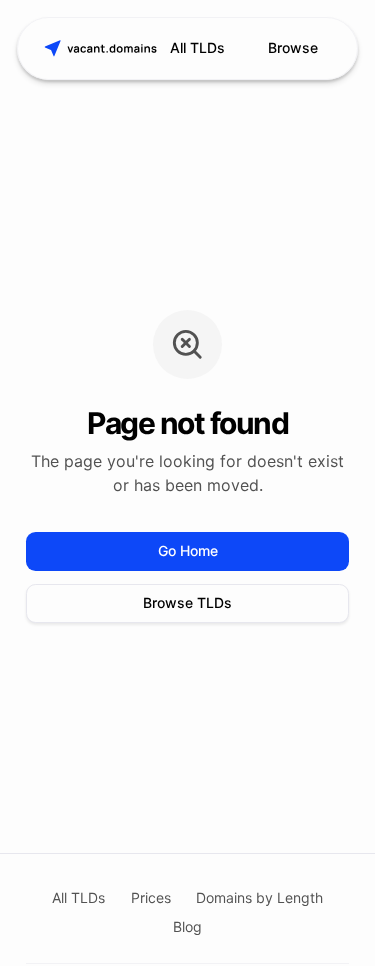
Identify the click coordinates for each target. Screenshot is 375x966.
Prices (151, 897)
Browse (293, 47)
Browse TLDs (187, 602)
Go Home (188, 550)
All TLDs (197, 47)
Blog (187, 926)
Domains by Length (259, 897)
